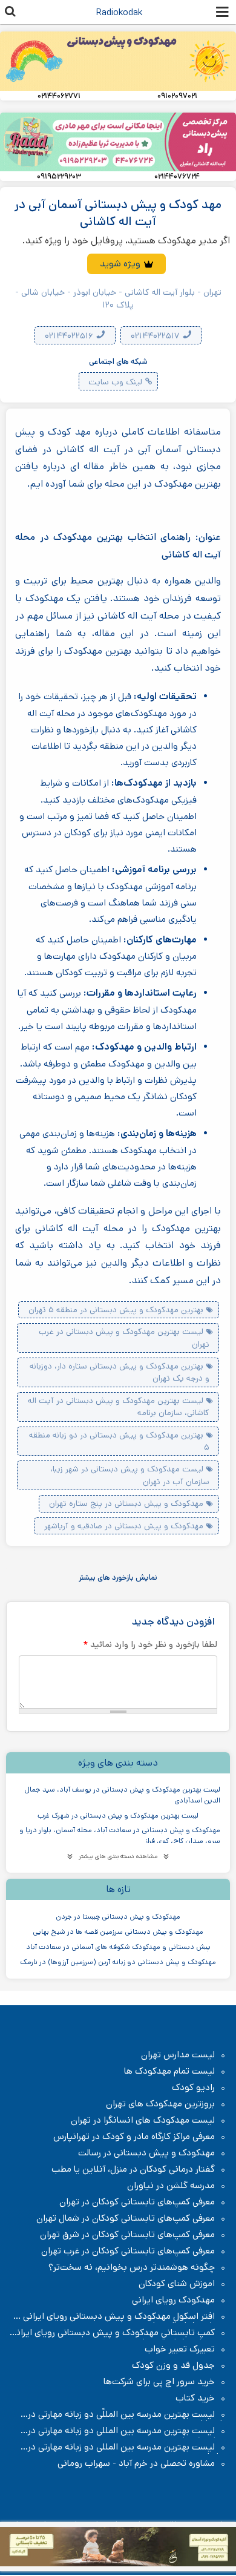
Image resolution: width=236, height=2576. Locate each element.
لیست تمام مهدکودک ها (169, 2071)
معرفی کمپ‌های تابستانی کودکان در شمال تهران (126, 2218)
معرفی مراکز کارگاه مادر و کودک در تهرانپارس (134, 2137)
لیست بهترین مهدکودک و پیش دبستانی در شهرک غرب (118, 1815)
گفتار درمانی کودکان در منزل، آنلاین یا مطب (133, 2169)
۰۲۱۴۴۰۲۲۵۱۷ (156, 336)
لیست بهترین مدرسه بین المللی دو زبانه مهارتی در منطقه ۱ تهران (127, 2431)
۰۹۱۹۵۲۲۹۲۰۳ (59, 177)
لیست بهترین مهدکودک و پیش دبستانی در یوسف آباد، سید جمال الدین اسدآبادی (122, 1795)
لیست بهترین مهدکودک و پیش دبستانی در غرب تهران (124, 1338)
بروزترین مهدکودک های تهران (160, 2104)
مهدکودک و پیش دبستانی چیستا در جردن (118, 1917)
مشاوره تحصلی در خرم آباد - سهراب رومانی (136, 2463)
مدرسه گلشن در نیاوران (171, 2186)
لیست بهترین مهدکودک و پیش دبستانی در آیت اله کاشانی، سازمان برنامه (119, 1407)
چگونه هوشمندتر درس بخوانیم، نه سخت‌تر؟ (132, 2267)
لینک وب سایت (115, 382)
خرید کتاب (195, 2398)
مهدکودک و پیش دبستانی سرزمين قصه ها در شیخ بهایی (118, 1932)
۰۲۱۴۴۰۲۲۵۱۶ (70, 336)
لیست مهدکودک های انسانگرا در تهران (143, 2120)
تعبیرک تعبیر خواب (180, 2349)
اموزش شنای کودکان (177, 2284)
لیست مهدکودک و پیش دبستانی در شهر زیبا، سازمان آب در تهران (130, 1475)
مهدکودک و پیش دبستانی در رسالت (146, 2153)
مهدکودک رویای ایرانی (173, 2300)
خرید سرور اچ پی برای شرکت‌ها (159, 2382)
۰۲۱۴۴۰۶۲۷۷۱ (59, 96)
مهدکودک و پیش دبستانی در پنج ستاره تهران (126, 1503)
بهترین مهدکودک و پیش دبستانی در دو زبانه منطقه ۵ (119, 1441)
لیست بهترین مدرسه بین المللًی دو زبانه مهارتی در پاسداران (127, 2414)
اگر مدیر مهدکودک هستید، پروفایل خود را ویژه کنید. (126, 241)
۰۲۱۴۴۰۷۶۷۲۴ (177, 177)
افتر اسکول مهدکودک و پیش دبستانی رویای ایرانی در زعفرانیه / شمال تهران (120, 2316)
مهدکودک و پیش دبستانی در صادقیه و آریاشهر (124, 1526)
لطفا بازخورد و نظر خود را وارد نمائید (150, 1644)
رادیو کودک (193, 2088)
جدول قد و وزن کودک (173, 2365)
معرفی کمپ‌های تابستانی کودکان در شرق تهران (127, 2235)
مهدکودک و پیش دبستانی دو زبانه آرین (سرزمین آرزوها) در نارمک (118, 1962)
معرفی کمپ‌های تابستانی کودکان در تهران (137, 2202)
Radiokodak (119, 12)
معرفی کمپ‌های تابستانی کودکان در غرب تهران (128, 2251)
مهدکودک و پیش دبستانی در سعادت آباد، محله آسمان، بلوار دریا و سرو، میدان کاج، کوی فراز (120, 1835)
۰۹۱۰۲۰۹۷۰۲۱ (177, 96)
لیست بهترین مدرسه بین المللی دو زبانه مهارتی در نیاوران (127, 2447)
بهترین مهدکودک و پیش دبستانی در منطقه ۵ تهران (116, 1310)
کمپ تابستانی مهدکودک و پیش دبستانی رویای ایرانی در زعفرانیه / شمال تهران (119, 2333)
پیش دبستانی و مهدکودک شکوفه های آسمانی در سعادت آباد (118, 1947)
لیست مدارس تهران (178, 2055)
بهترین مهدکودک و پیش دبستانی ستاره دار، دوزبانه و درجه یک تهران (120, 1372)
